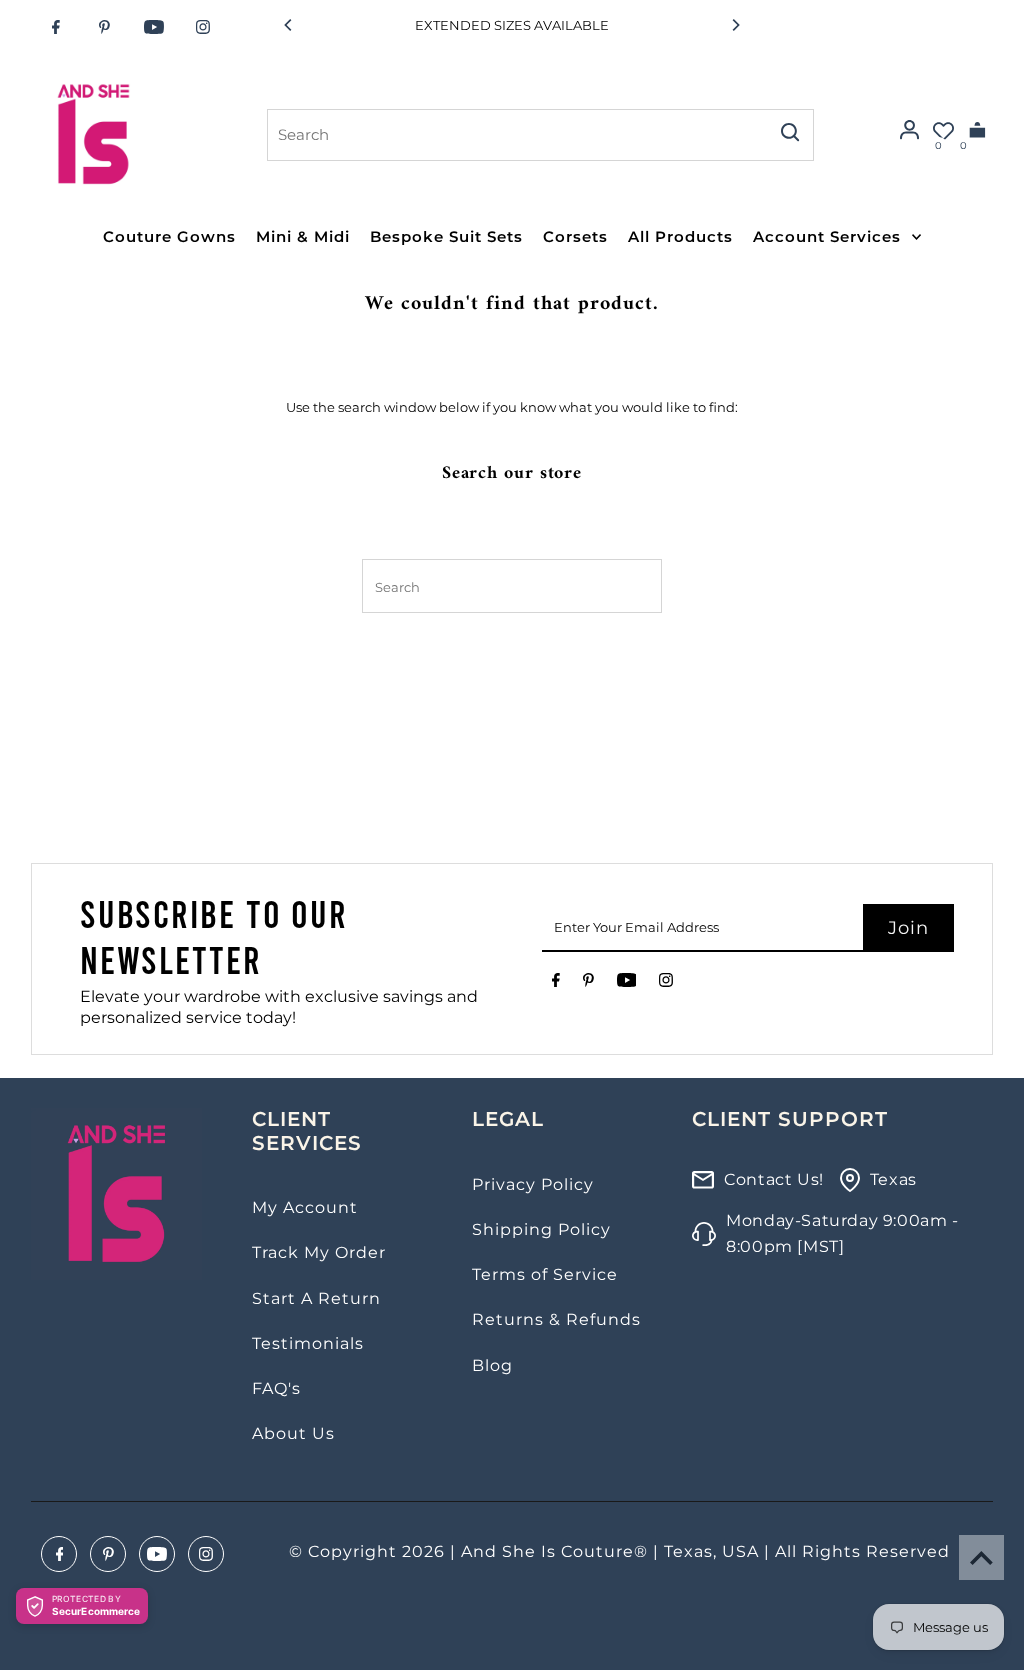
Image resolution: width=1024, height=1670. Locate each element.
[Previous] (289, 25)
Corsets (575, 236)
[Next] (735, 25)
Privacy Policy (533, 1184)
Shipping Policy (541, 1229)
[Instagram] (203, 27)
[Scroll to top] (981, 1557)
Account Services (827, 236)
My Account (305, 1207)
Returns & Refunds (556, 1319)
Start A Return (316, 1298)
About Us (293, 1433)
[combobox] (516, 135)
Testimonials (308, 1343)
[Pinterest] (105, 27)
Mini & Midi (303, 236)
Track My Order (319, 1252)
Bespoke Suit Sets (446, 236)
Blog (492, 1365)
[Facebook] (56, 27)
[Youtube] (154, 27)
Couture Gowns (169, 236)
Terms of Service (545, 1274)
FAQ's (276, 1388)
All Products (680, 236)
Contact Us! (774, 1179)
